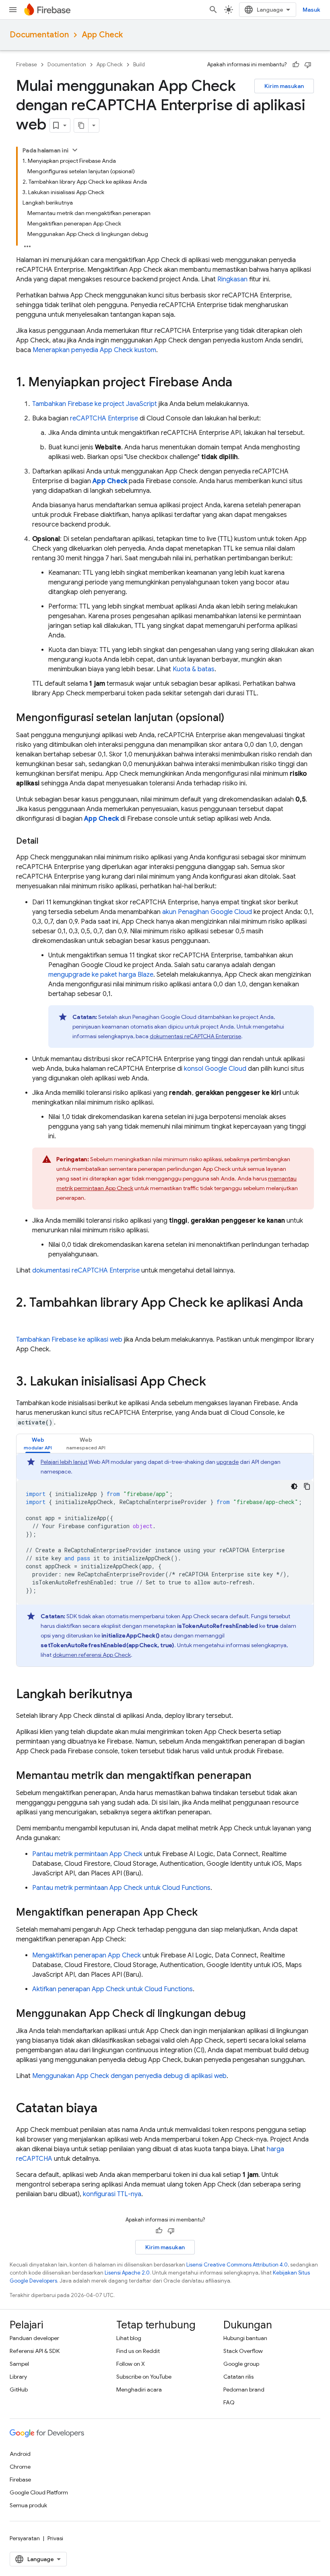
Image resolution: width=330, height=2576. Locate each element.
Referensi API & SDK (35, 2351)
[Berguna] (296, 65)
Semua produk (28, 2505)
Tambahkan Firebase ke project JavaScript (95, 404)
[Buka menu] (13, 10)
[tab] (38, 1444)
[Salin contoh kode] (307, 1486)
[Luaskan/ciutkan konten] (75, 150)
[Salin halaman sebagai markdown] (81, 125)
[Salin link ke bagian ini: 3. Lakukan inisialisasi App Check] (214, 1382)
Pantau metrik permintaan (87, 1854)
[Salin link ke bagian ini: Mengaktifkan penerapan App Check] (206, 1913)
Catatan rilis (238, 2377)
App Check (102, 35)
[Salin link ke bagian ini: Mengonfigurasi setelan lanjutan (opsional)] (232, 718)
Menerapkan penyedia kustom (94, 350)
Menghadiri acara (139, 2390)
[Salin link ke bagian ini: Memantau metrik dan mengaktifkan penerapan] (260, 1776)
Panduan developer (34, 2338)
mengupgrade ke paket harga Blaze (101, 975)
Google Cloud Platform (39, 2492)
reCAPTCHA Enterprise (104, 418)
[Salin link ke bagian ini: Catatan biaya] (105, 2109)
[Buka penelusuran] (213, 10)
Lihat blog (129, 2338)
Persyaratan (25, 2538)
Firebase (27, 65)
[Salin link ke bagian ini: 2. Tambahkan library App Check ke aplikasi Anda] (24, 1319)
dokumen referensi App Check (92, 1655)
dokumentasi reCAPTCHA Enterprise (195, 1036)
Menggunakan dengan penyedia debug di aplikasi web (129, 2076)
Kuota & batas (194, 669)
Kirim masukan (284, 86)
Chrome (20, 2467)
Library (18, 2377)
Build (139, 65)
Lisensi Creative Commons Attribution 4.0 (237, 2265)
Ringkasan (232, 279)
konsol (215, 1069)
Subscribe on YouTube (144, 2377)
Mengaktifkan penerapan (87, 1955)
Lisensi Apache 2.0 (127, 2273)
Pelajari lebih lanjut (64, 1462)
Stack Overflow (243, 2351)
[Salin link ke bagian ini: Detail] (46, 841)
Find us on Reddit (138, 2351)
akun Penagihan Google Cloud (207, 912)
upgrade (228, 1462)
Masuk (311, 10)
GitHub (19, 2390)
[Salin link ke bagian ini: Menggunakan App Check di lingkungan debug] (254, 2014)
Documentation (39, 35)
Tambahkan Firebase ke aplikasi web (69, 1340)
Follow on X (131, 2364)
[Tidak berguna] (308, 65)
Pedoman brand (244, 2390)
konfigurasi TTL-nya (112, 2194)
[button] (38, 1444)
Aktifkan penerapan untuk (112, 1989)
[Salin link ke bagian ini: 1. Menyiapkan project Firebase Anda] (240, 383)
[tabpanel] (165, 1560)
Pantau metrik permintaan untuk (121, 1888)
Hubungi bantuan (245, 2338)
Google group (241, 2364)
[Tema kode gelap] (294, 1486)
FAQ (229, 2402)
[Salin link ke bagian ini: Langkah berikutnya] (140, 1695)
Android (20, 2454)
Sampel (19, 2364)
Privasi (55, 2538)
